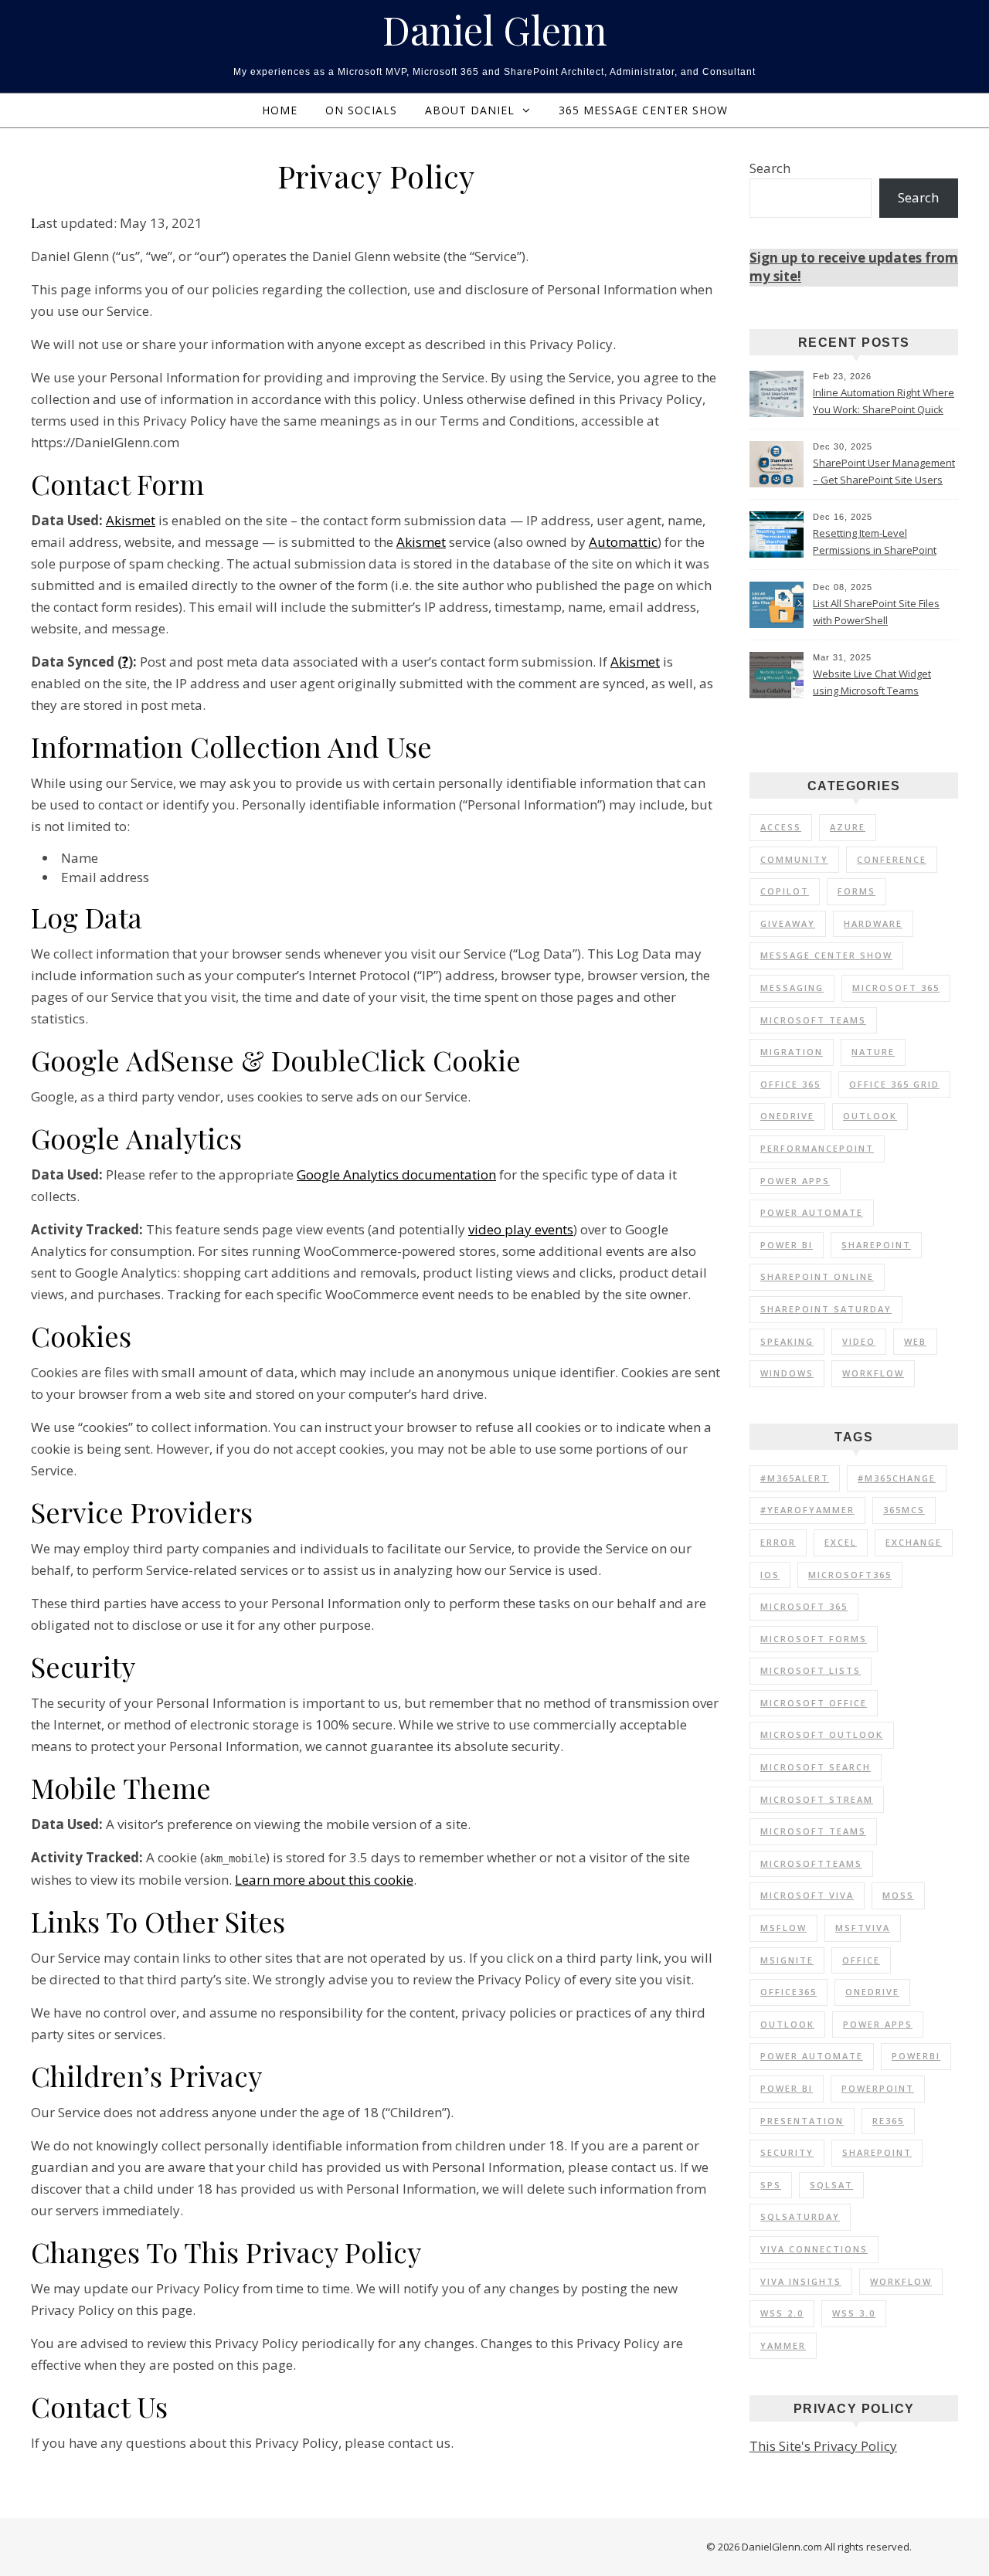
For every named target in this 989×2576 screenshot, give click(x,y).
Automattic (623, 542)
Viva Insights (801, 2281)
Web (915, 1341)
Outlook (870, 1116)
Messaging (792, 988)
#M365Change (897, 1478)
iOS (770, 1575)
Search (770, 168)
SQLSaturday (800, 2216)
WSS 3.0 (854, 2313)
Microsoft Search (816, 1767)
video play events (521, 1229)
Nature (873, 1052)
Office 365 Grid (894, 1084)
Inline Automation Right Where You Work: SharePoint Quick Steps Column (884, 402)
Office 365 (790, 1084)
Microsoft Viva (807, 1895)
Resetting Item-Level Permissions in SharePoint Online (875, 543)
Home (280, 110)
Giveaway (788, 923)
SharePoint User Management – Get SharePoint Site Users (884, 471)
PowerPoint (878, 2088)
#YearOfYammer (807, 1510)
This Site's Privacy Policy (823, 2446)
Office (861, 1960)
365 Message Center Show (643, 110)
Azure (848, 827)
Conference (892, 859)
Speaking (787, 1341)
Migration (792, 1052)
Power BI (787, 1245)
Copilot (785, 891)
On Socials (361, 110)
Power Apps (795, 1181)
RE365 (888, 2121)
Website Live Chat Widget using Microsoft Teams (872, 682)
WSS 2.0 (782, 2313)
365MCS (904, 1510)
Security (787, 2152)
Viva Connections (814, 2249)
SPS (771, 2185)
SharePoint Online (817, 1276)
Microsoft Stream (817, 1799)
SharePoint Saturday (826, 1309)
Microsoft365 (850, 1575)
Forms (856, 891)
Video (859, 1341)
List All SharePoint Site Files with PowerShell (876, 612)
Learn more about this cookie (324, 1880)
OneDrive (787, 1116)
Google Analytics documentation (396, 1174)
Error (778, 1542)
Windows (787, 1373)
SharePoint (876, 1245)
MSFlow (783, 1928)
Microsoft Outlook (822, 1734)
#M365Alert (795, 1478)
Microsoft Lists (811, 1670)
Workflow (873, 1373)
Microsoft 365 (896, 988)
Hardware (873, 923)
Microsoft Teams (813, 1020)
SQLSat (831, 2185)
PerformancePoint (817, 1148)
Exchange (914, 1542)
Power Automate (812, 1212)
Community (794, 859)
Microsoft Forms (814, 1639)
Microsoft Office (814, 1703)
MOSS (898, 1895)
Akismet (131, 520)
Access (781, 827)
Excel (841, 1542)
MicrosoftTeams (811, 1863)
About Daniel (470, 110)
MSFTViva (863, 1928)
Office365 (788, 1992)
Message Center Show (826, 955)
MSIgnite (787, 1960)
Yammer (783, 2345)
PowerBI (916, 2056)
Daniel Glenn (495, 30)
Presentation (802, 2121)
